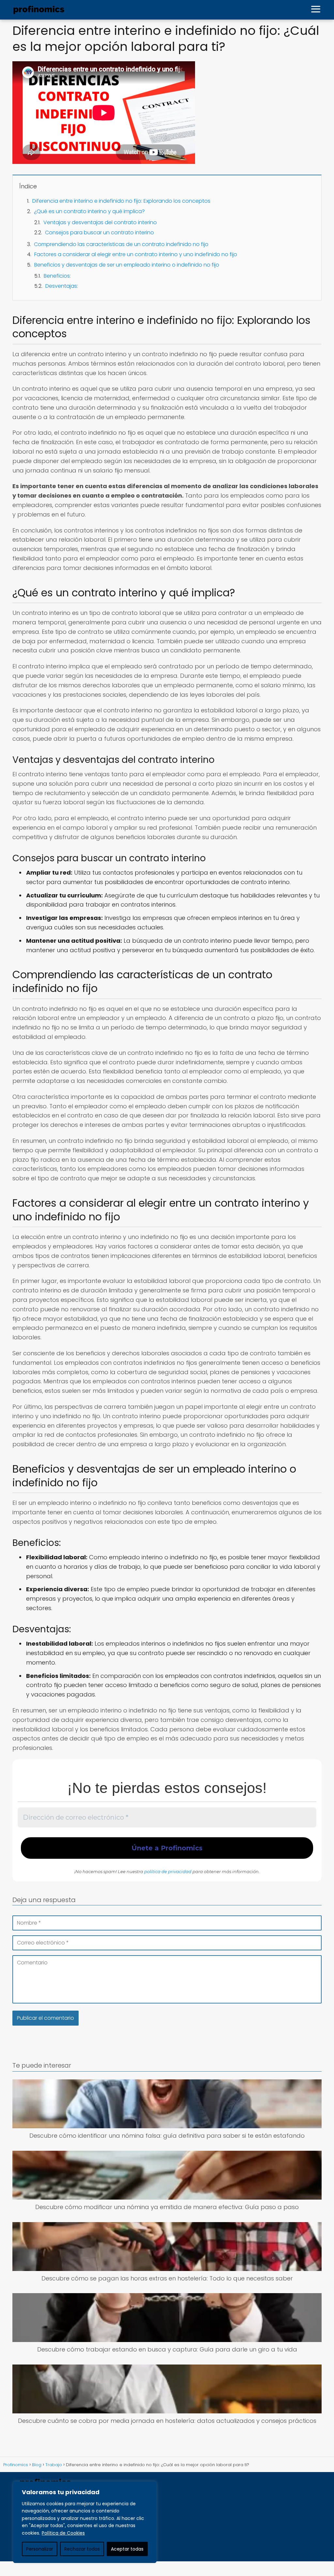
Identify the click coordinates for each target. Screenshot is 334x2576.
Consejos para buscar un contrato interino (99, 233)
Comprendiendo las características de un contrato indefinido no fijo (121, 244)
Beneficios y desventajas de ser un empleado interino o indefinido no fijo (127, 265)
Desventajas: (62, 286)
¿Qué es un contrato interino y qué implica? (89, 211)
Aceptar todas (127, 2549)
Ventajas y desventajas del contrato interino (100, 222)
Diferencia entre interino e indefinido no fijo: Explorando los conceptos (121, 201)
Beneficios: (57, 276)
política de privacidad (168, 1871)
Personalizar (40, 2549)
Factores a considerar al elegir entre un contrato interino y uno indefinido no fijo (136, 254)
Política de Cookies (63, 2533)
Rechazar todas (82, 2549)
